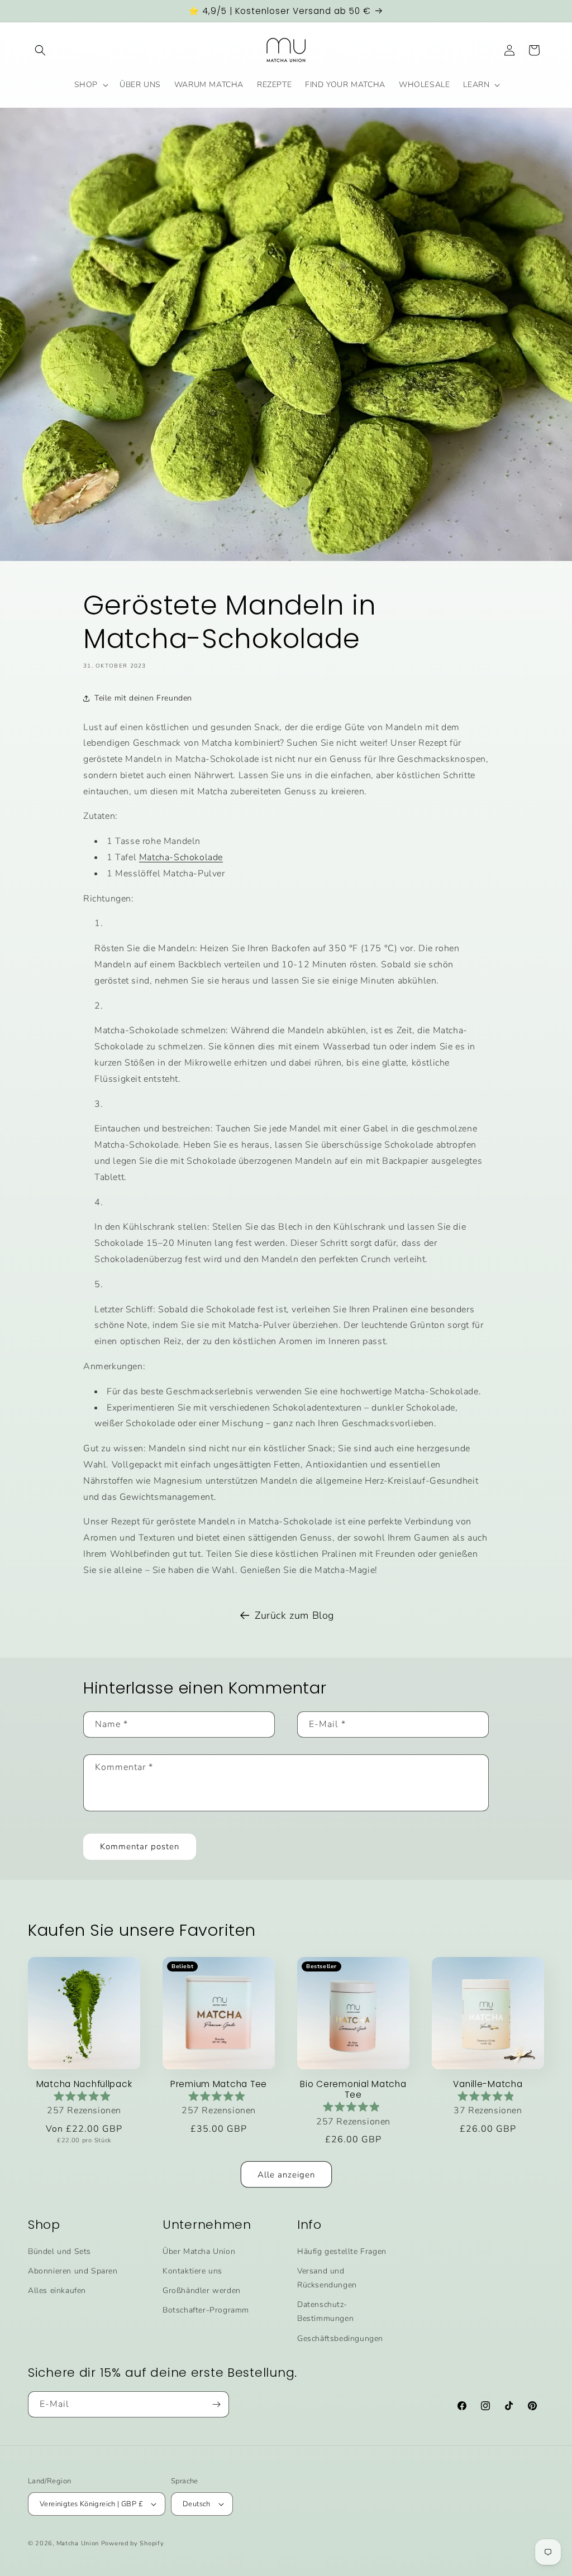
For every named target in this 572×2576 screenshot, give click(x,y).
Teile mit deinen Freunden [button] (143, 698)
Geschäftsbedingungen (340, 2338)
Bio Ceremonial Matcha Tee (353, 2090)
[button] (40, 50)
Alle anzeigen (286, 2175)
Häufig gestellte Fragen (342, 2251)
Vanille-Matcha (488, 2084)
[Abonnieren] (216, 2404)
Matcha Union (78, 2543)
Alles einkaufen (57, 2290)
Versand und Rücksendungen (327, 2278)
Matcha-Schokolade (181, 857)
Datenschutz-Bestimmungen (325, 2311)
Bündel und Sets (59, 2251)
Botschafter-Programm (206, 2310)
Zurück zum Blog (294, 1615)
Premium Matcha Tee (219, 2084)
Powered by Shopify (133, 2543)
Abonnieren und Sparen (73, 2271)
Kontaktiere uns (192, 2271)
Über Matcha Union (199, 2251)
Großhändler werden (202, 2290)
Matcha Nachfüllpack (84, 2084)
